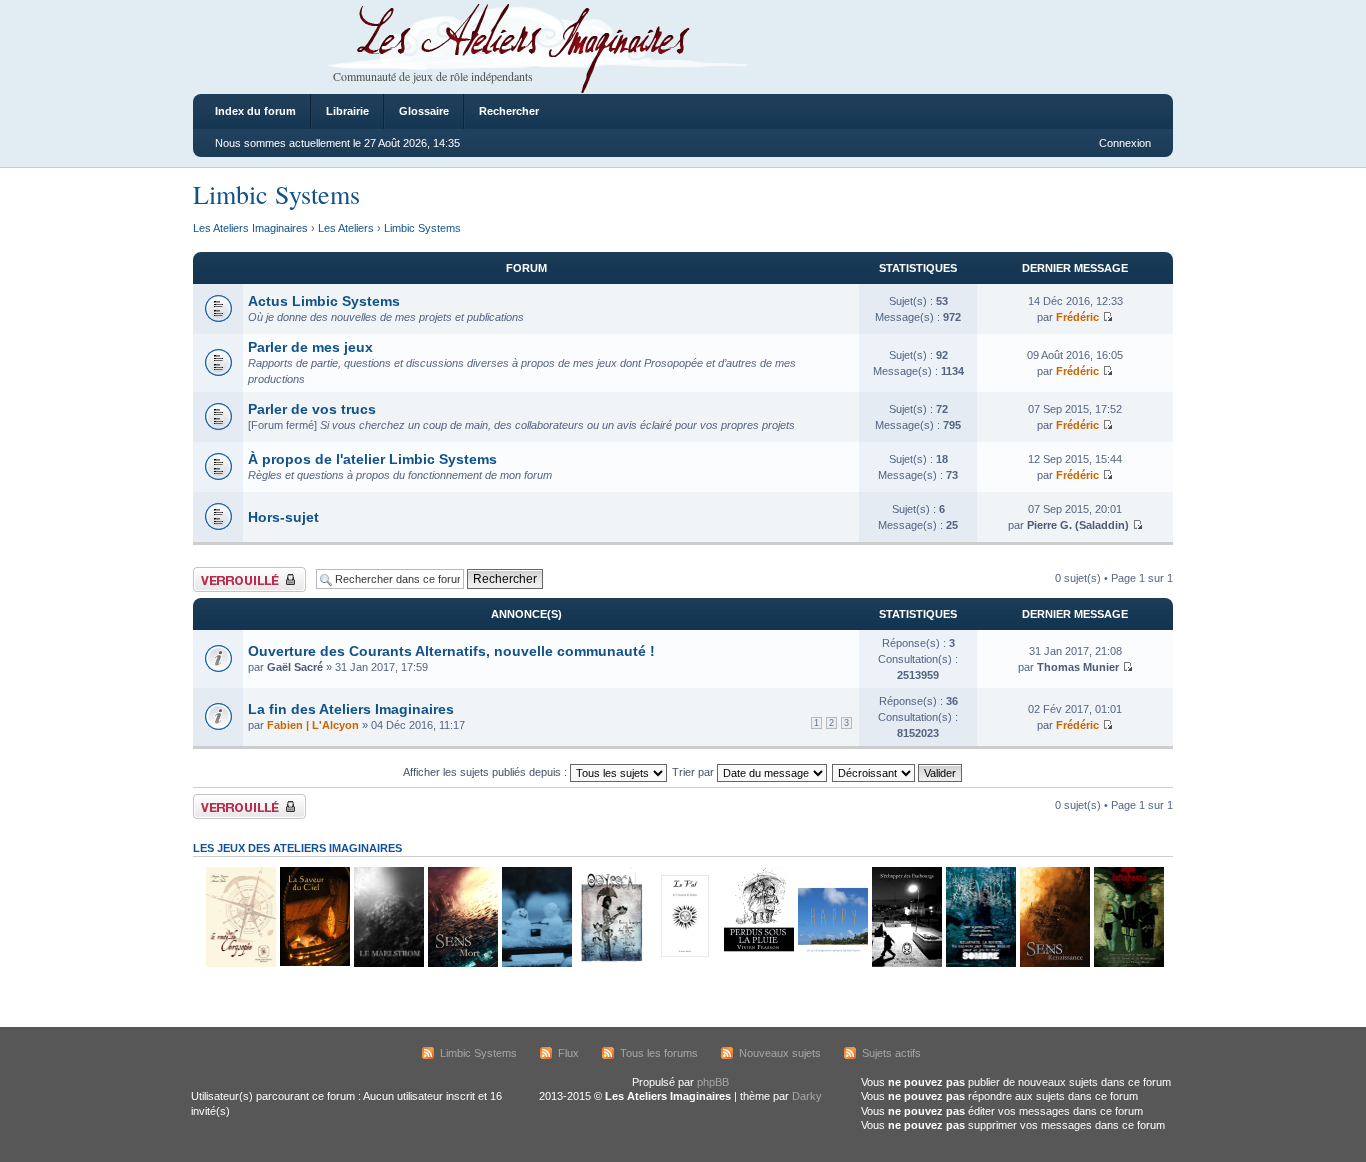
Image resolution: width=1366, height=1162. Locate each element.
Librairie (347, 111)
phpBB (713, 1082)
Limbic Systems (276, 194)
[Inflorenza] (1128, 963)
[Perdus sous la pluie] (758, 963)
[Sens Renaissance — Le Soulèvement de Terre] (1054, 963)
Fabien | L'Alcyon (313, 725)
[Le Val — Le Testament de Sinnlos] (684, 963)
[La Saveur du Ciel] (314, 963)
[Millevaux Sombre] (980, 963)
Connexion (1125, 143)
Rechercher (509, 111)
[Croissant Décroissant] (898, 772)
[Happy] (832, 963)
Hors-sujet (283, 517)
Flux (568, 1053)
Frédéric (1077, 317)
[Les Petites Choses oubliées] (536, 963)
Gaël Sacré (295, 667)
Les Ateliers (346, 228)
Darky (807, 1096)
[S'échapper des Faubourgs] (906, 963)
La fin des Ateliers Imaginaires (351, 709)
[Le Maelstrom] (388, 963)
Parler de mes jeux (310, 347)
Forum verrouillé (232, 573)
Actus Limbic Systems (324, 301)
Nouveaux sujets (780, 1053)
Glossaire (424, 111)
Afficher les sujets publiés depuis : (486, 772)
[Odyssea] (610, 963)
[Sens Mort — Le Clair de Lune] (462, 963)
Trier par (694, 772)
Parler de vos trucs (312, 409)
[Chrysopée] (240, 963)
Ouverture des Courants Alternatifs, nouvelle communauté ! (451, 651)
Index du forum (255, 111)
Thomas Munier (1078, 667)
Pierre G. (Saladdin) (1078, 525)
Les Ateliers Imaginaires (250, 228)
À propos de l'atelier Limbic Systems (372, 459)
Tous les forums (659, 1053)
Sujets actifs (891, 1053)
